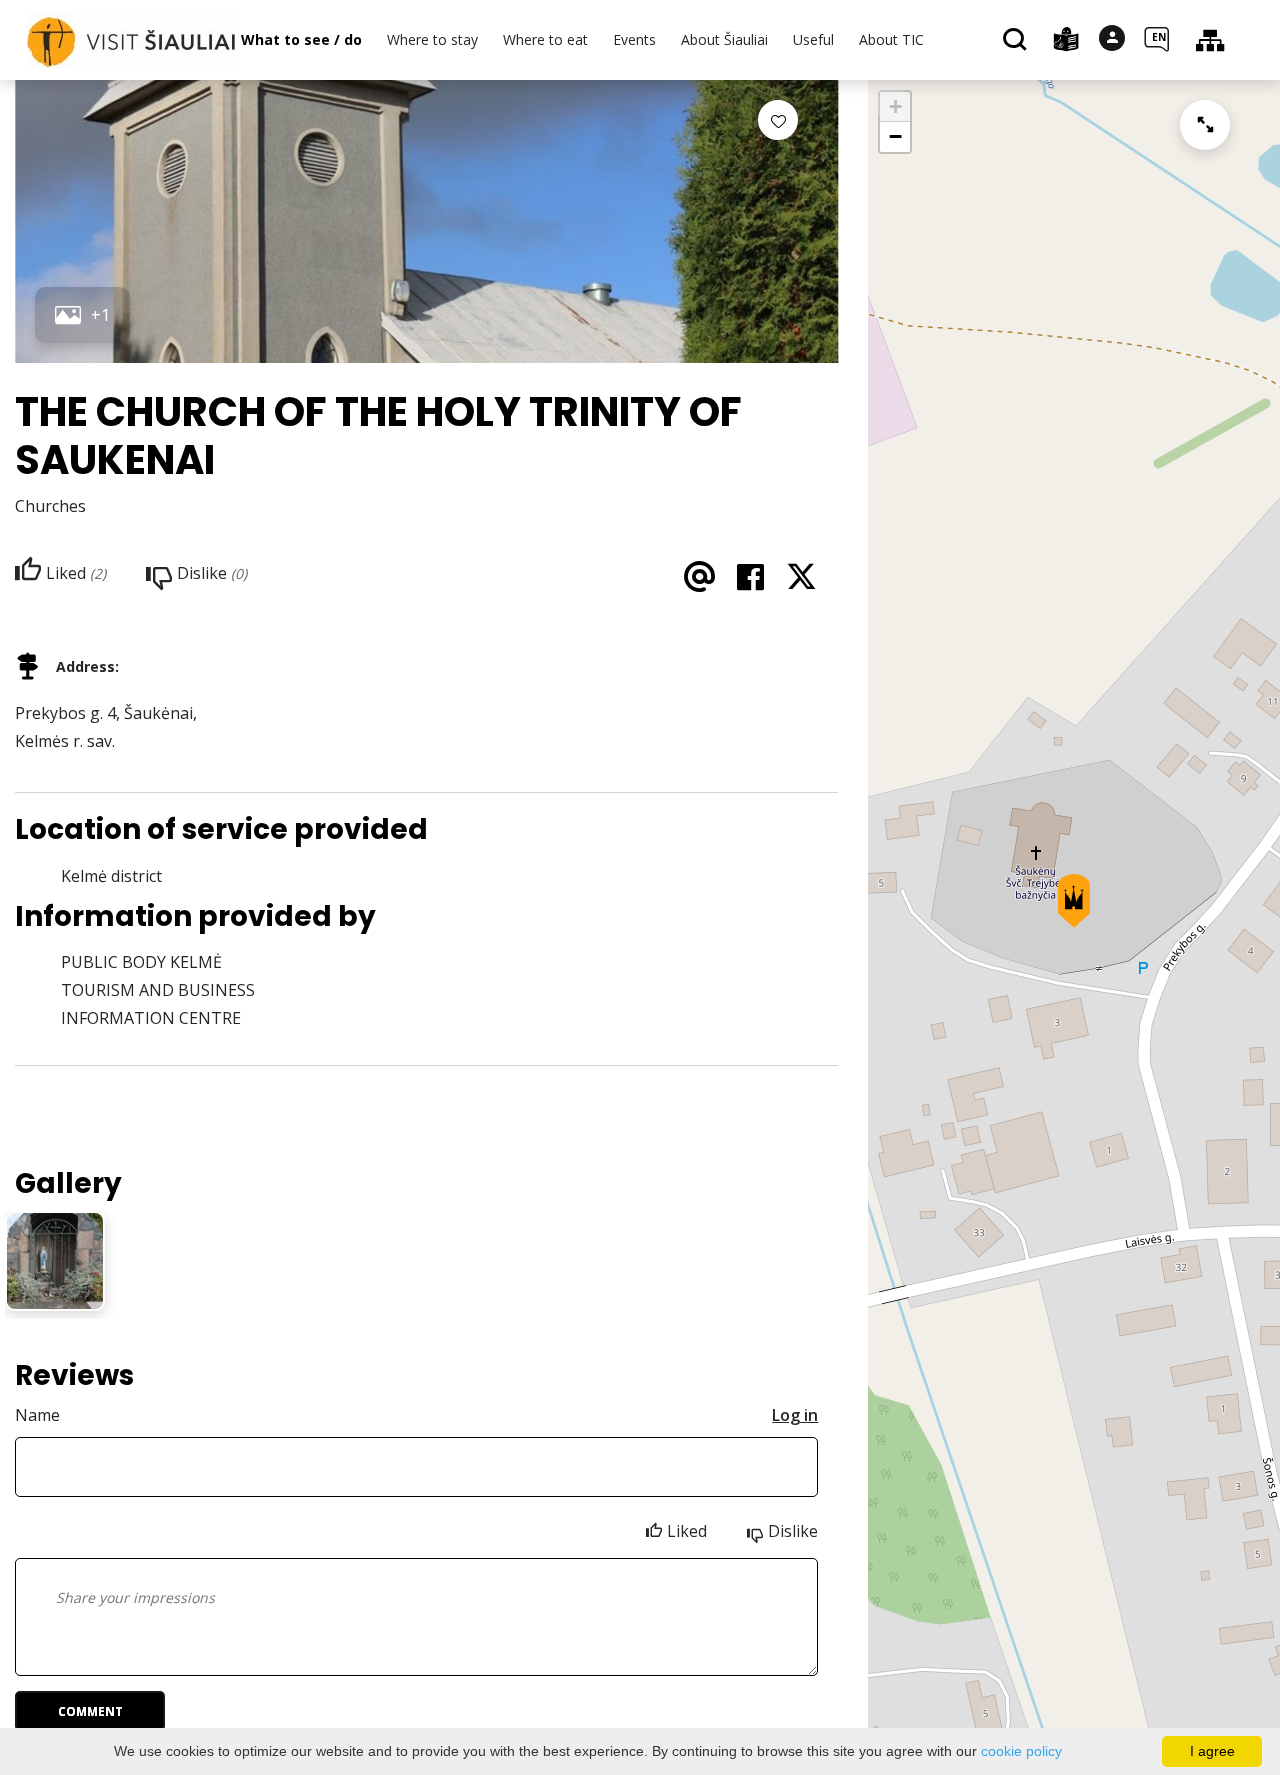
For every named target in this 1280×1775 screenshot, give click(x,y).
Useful (813, 39)
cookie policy (1021, 1751)
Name (37, 1415)
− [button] (895, 136)
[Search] (1017, 41)
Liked (687, 1531)
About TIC (891, 39)
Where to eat (545, 39)
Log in (795, 1415)
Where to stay (432, 39)
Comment (90, 1711)
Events (634, 39)
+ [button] (895, 106)
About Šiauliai (724, 39)
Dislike (793, 1531)
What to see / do (301, 39)
